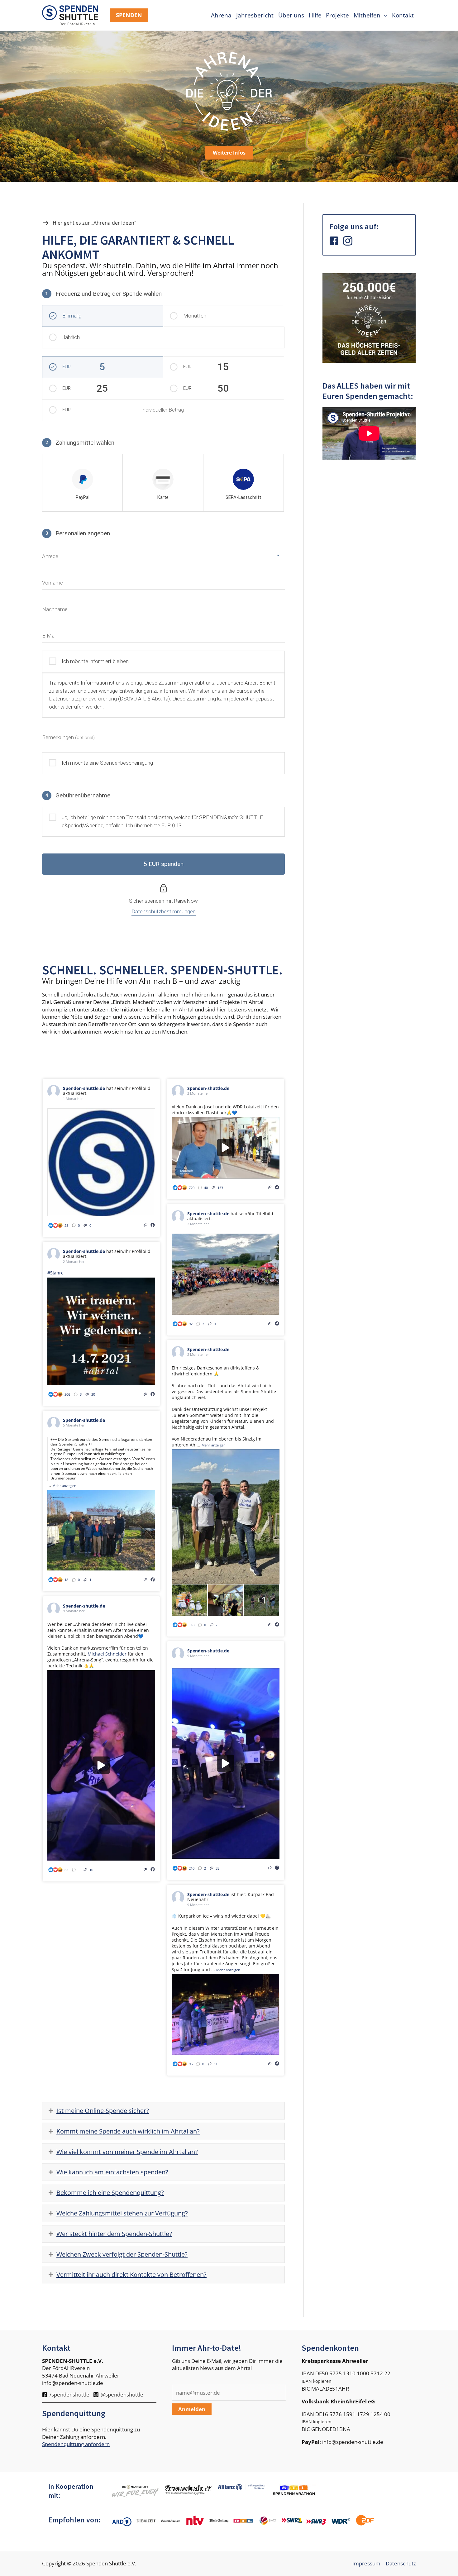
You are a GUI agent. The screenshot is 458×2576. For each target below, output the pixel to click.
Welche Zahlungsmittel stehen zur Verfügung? (122, 2213)
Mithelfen (367, 15)
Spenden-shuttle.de (84, 1088)
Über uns (291, 15)
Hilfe (315, 15)
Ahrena (221, 15)
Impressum (366, 2563)
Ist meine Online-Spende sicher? (103, 2111)
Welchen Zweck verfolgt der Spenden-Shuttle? (122, 2254)
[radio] (82, 483)
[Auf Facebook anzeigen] (153, 1225)
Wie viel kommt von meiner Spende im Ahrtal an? (127, 2152)
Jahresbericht (255, 15)
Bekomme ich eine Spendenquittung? (110, 2193)
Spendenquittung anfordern (76, 2444)
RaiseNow (186, 901)
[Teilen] (146, 1225)
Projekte (337, 15)
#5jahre (55, 1273)
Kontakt (403, 15)
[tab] (163, 2111)
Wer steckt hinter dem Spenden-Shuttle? (114, 2234)
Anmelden (192, 2409)
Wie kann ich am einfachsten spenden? (112, 2172)
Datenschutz (401, 2563)
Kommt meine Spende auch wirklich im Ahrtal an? (128, 2131)
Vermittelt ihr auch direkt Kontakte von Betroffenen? (131, 2275)
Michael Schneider (107, 1654)
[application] (384, 15)
